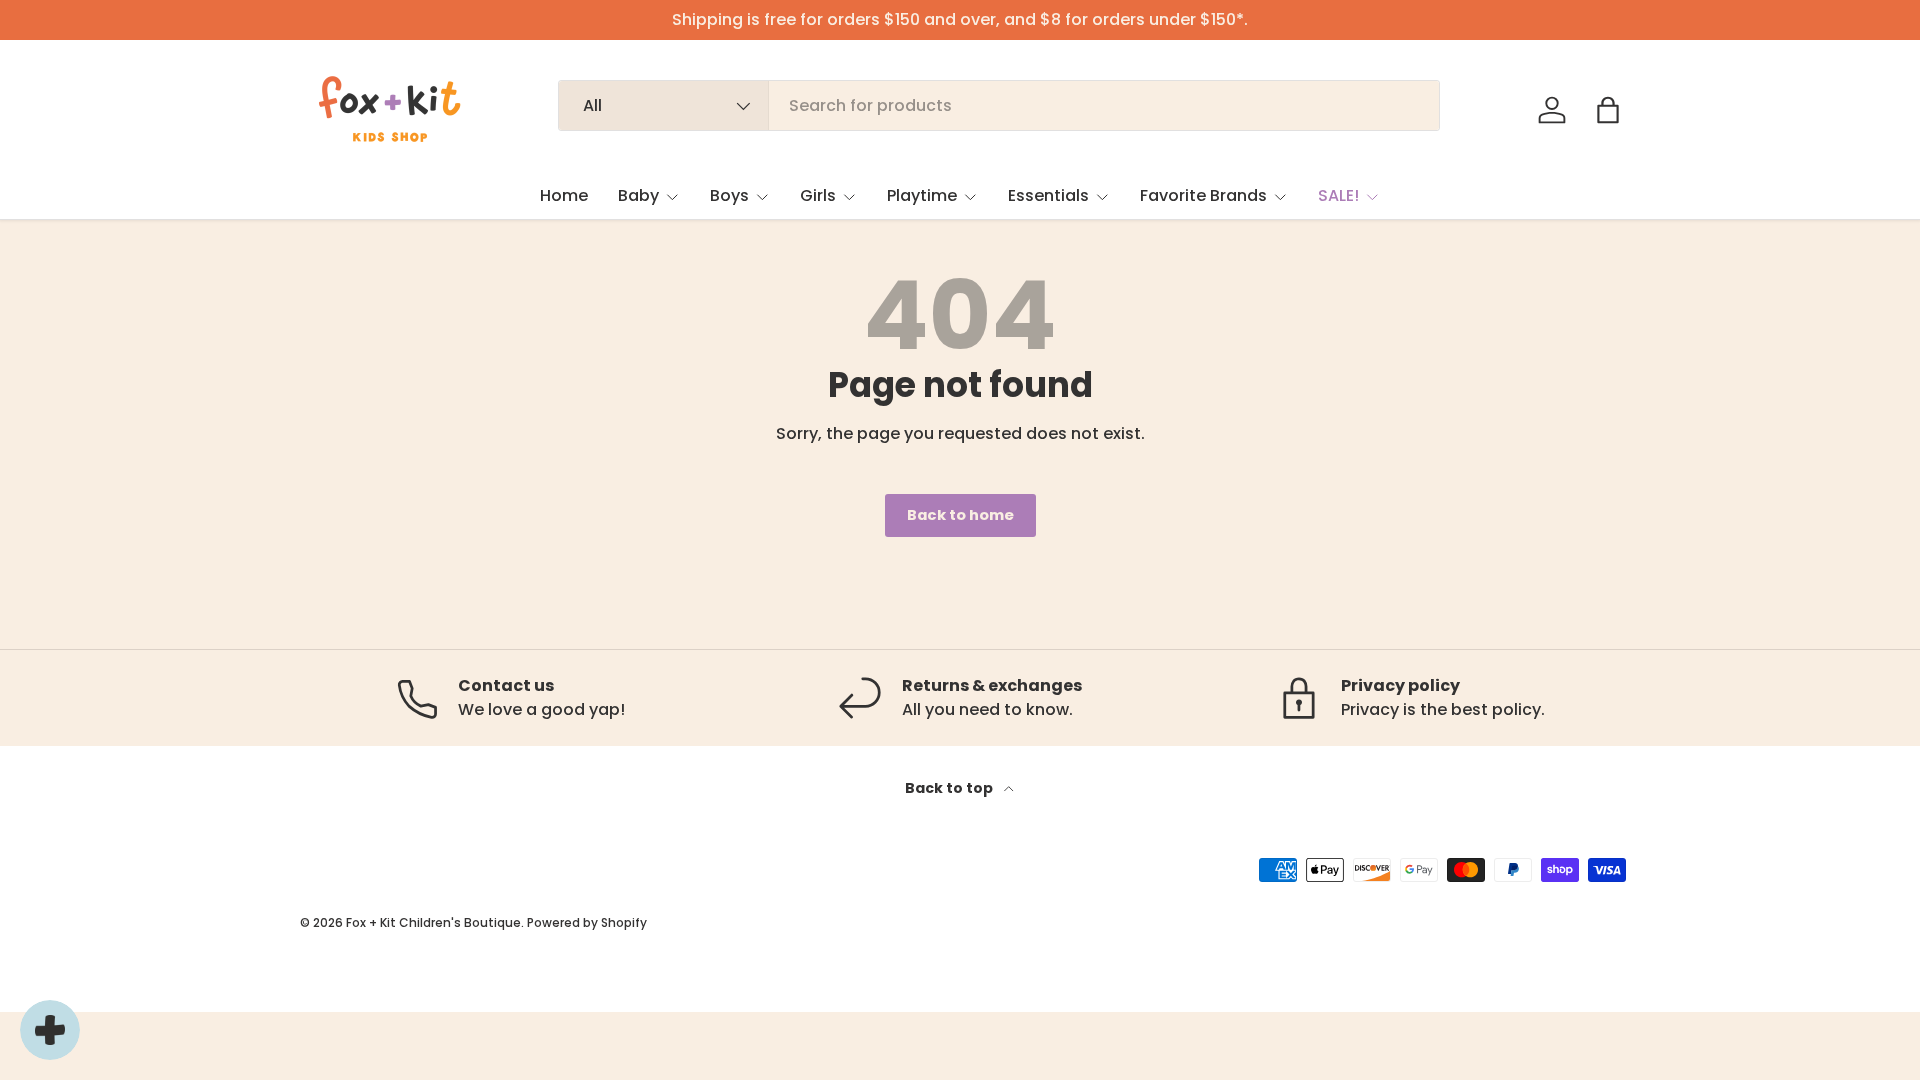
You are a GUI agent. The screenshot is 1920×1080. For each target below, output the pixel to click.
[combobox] (999, 105)
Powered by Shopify (587, 922)
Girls (818, 195)
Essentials (1048, 195)
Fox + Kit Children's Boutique (433, 922)
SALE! (1338, 195)
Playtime (922, 195)
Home (564, 195)
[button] (1608, 110)
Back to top (950, 788)
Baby (638, 195)
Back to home (960, 515)
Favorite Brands (1203, 195)
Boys (729, 195)
